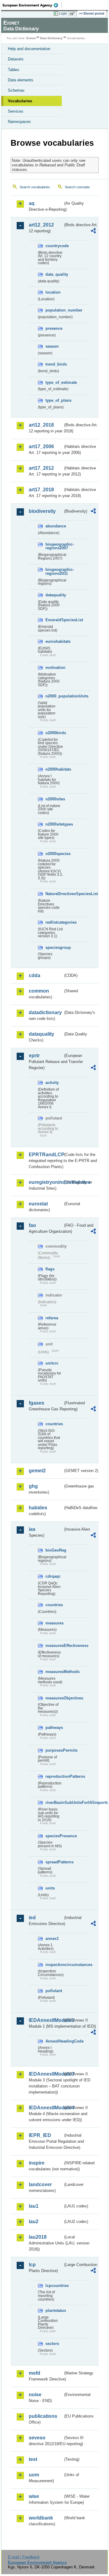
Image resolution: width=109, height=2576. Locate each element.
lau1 (34, 2206)
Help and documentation (29, 49)
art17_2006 (41, 446)
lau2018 (38, 2237)
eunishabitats (54, 641)
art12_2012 (41, 225)
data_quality (54, 274)
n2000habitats (54, 769)
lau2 (34, 2222)
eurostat (38, 1204)
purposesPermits (54, 1750)
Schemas (16, 90)
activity (52, 1083)
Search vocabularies (35, 187)
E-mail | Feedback (24, 2557)
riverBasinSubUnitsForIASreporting (54, 1803)
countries (54, 1424)
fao (32, 1225)
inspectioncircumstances (54, 1965)
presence (54, 328)
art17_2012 (41, 468)
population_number (54, 310)
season (52, 346)
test (33, 2459)
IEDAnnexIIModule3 (46, 2074)
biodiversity (42, 511)
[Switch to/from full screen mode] (73, 14)
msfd (35, 2373)
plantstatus (54, 2310)
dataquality (54, 595)
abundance (54, 526)
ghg (33, 1486)
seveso (37, 2438)
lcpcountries (54, 2286)
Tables (14, 70)
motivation (54, 668)
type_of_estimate (54, 382)
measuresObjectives (54, 1698)
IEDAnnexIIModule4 (46, 2108)
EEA (32, 5)
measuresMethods (54, 1672)
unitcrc (52, 1363)
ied (32, 1918)
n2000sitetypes (54, 824)
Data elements (21, 80)
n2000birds (54, 733)
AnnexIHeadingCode (54, 2041)
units (50, 1888)
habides (38, 1508)
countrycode (54, 246)
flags (50, 1269)
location (53, 292)
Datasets (16, 59)
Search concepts (77, 187)
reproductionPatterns (54, 1776)
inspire (37, 2163)
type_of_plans (54, 400)
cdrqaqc (53, 1576)
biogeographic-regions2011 (54, 571)
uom (34, 2475)
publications (43, 2416)
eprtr (34, 1056)
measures (54, 1623)
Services (16, 111)
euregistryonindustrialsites (46, 1182)
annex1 (52, 1939)
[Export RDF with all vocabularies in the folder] (93, 232)
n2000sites (54, 799)
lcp (32, 2265)
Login (63, 13)
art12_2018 (41, 425)
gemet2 (37, 1471)
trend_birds (54, 364)
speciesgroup (54, 947)
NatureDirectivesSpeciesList (54, 894)
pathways (54, 1728)
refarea (52, 1318)
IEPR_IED (40, 2135)
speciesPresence (54, 1836)
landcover (40, 2184)
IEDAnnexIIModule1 (46, 2020)
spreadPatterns (54, 1862)
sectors (52, 2344)
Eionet (31, 38)
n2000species (54, 854)
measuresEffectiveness (54, 1646)
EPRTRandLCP (46, 1155)
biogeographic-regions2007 (54, 546)
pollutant (54, 1991)
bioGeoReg (54, 1550)
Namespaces (19, 122)
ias (32, 1529)
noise (35, 2395)
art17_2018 (41, 490)
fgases (36, 1403)
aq (32, 203)
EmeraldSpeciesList (54, 620)
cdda (35, 975)
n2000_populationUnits (54, 696)
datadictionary (45, 1012)
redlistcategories (54, 922)
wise (34, 2496)
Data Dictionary (51, 38)
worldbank (41, 2518)
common (39, 991)
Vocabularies (20, 101)
